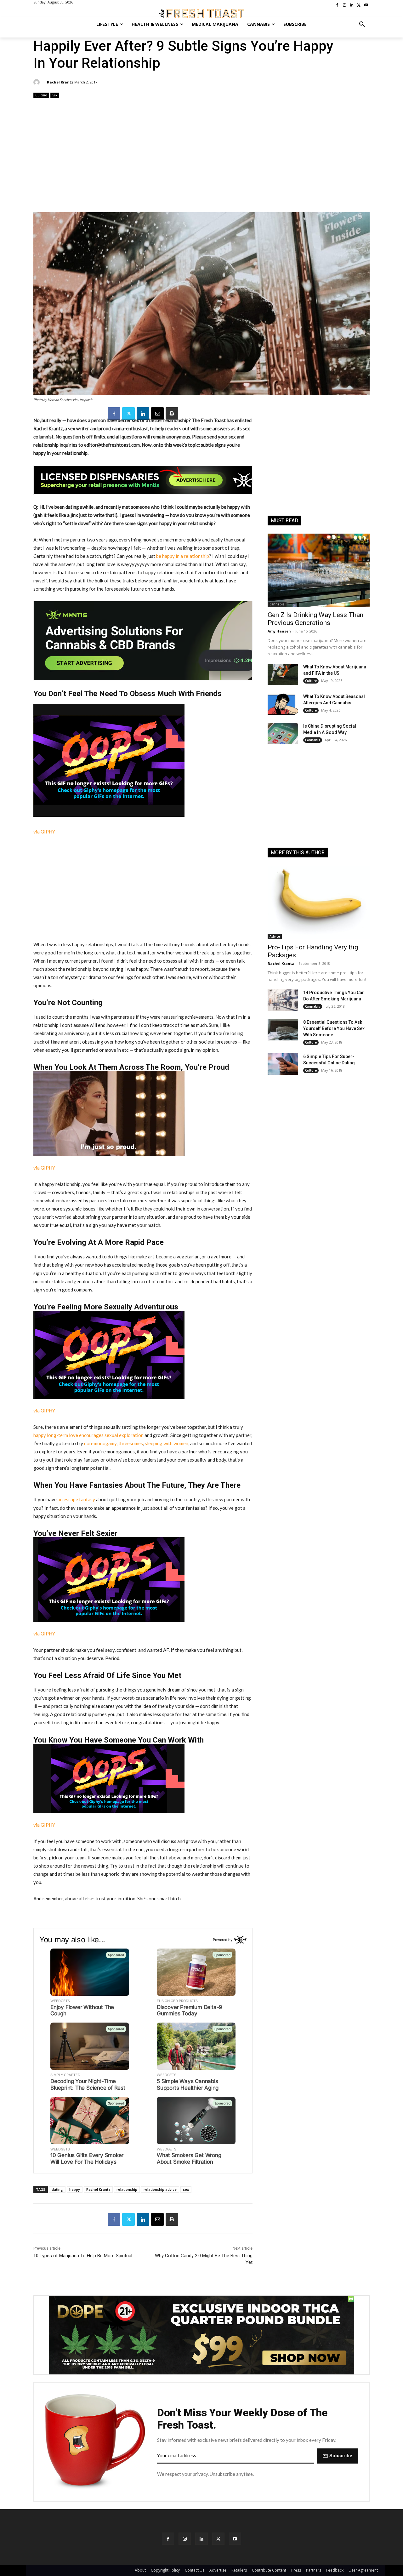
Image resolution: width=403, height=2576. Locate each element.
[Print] (172, 414)
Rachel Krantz (60, 82)
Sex (55, 95)
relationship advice (160, 2189)
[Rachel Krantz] (37, 82)
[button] (362, 24)
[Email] (157, 414)
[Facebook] (114, 414)
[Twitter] (128, 414)
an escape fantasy (76, 1499)
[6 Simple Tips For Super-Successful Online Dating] (283, 1064)
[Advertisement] (201, 156)
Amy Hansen (279, 631)
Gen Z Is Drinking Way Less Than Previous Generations (315, 619)
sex (186, 2189)
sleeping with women (167, 1443)
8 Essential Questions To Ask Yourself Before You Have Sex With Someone (334, 1028)
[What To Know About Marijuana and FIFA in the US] (283, 674)
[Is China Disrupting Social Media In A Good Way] (283, 734)
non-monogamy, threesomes (114, 1443)
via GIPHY (44, 832)
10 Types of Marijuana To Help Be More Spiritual (83, 2256)
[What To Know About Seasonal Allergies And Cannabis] (283, 704)
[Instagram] (185, 2539)
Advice (275, 936)
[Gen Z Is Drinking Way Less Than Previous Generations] (319, 570)
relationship (127, 2189)
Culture (41, 95)
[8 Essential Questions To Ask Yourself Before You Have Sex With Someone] (283, 1030)
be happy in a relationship (182, 556)
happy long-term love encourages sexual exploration (88, 1435)
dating (57, 2189)
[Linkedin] (143, 414)
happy (75, 2189)
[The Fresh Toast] (201, 14)
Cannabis (277, 604)
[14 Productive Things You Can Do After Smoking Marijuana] (283, 1000)
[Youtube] (235, 2539)
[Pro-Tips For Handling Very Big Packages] (319, 902)
